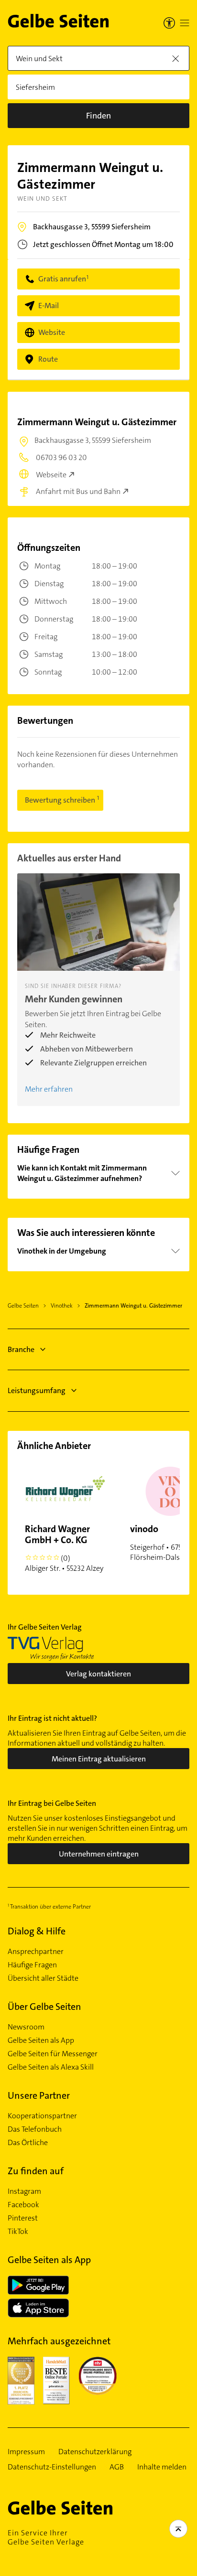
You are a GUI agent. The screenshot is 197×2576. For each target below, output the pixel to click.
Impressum (26, 2452)
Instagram (24, 2191)
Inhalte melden (162, 2467)
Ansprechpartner (36, 1952)
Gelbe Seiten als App (41, 2040)
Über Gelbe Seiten (44, 2007)
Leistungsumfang (37, 1390)
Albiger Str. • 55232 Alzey (64, 1548)
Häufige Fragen (32, 1965)
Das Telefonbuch (35, 2129)
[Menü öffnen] (185, 23)
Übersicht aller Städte (43, 1978)
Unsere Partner (39, 2095)
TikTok (18, 2232)
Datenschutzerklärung (95, 2452)
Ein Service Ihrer (46, 2537)
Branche (21, 1349)
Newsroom (26, 2027)
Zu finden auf (36, 2171)
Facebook (23, 2205)
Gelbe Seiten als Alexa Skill (51, 2067)
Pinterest (23, 2218)
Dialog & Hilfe (37, 1931)
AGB (117, 2467)
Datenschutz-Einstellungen (52, 2467)
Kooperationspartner (42, 2116)
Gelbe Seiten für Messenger (53, 2054)
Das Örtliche (28, 2143)
